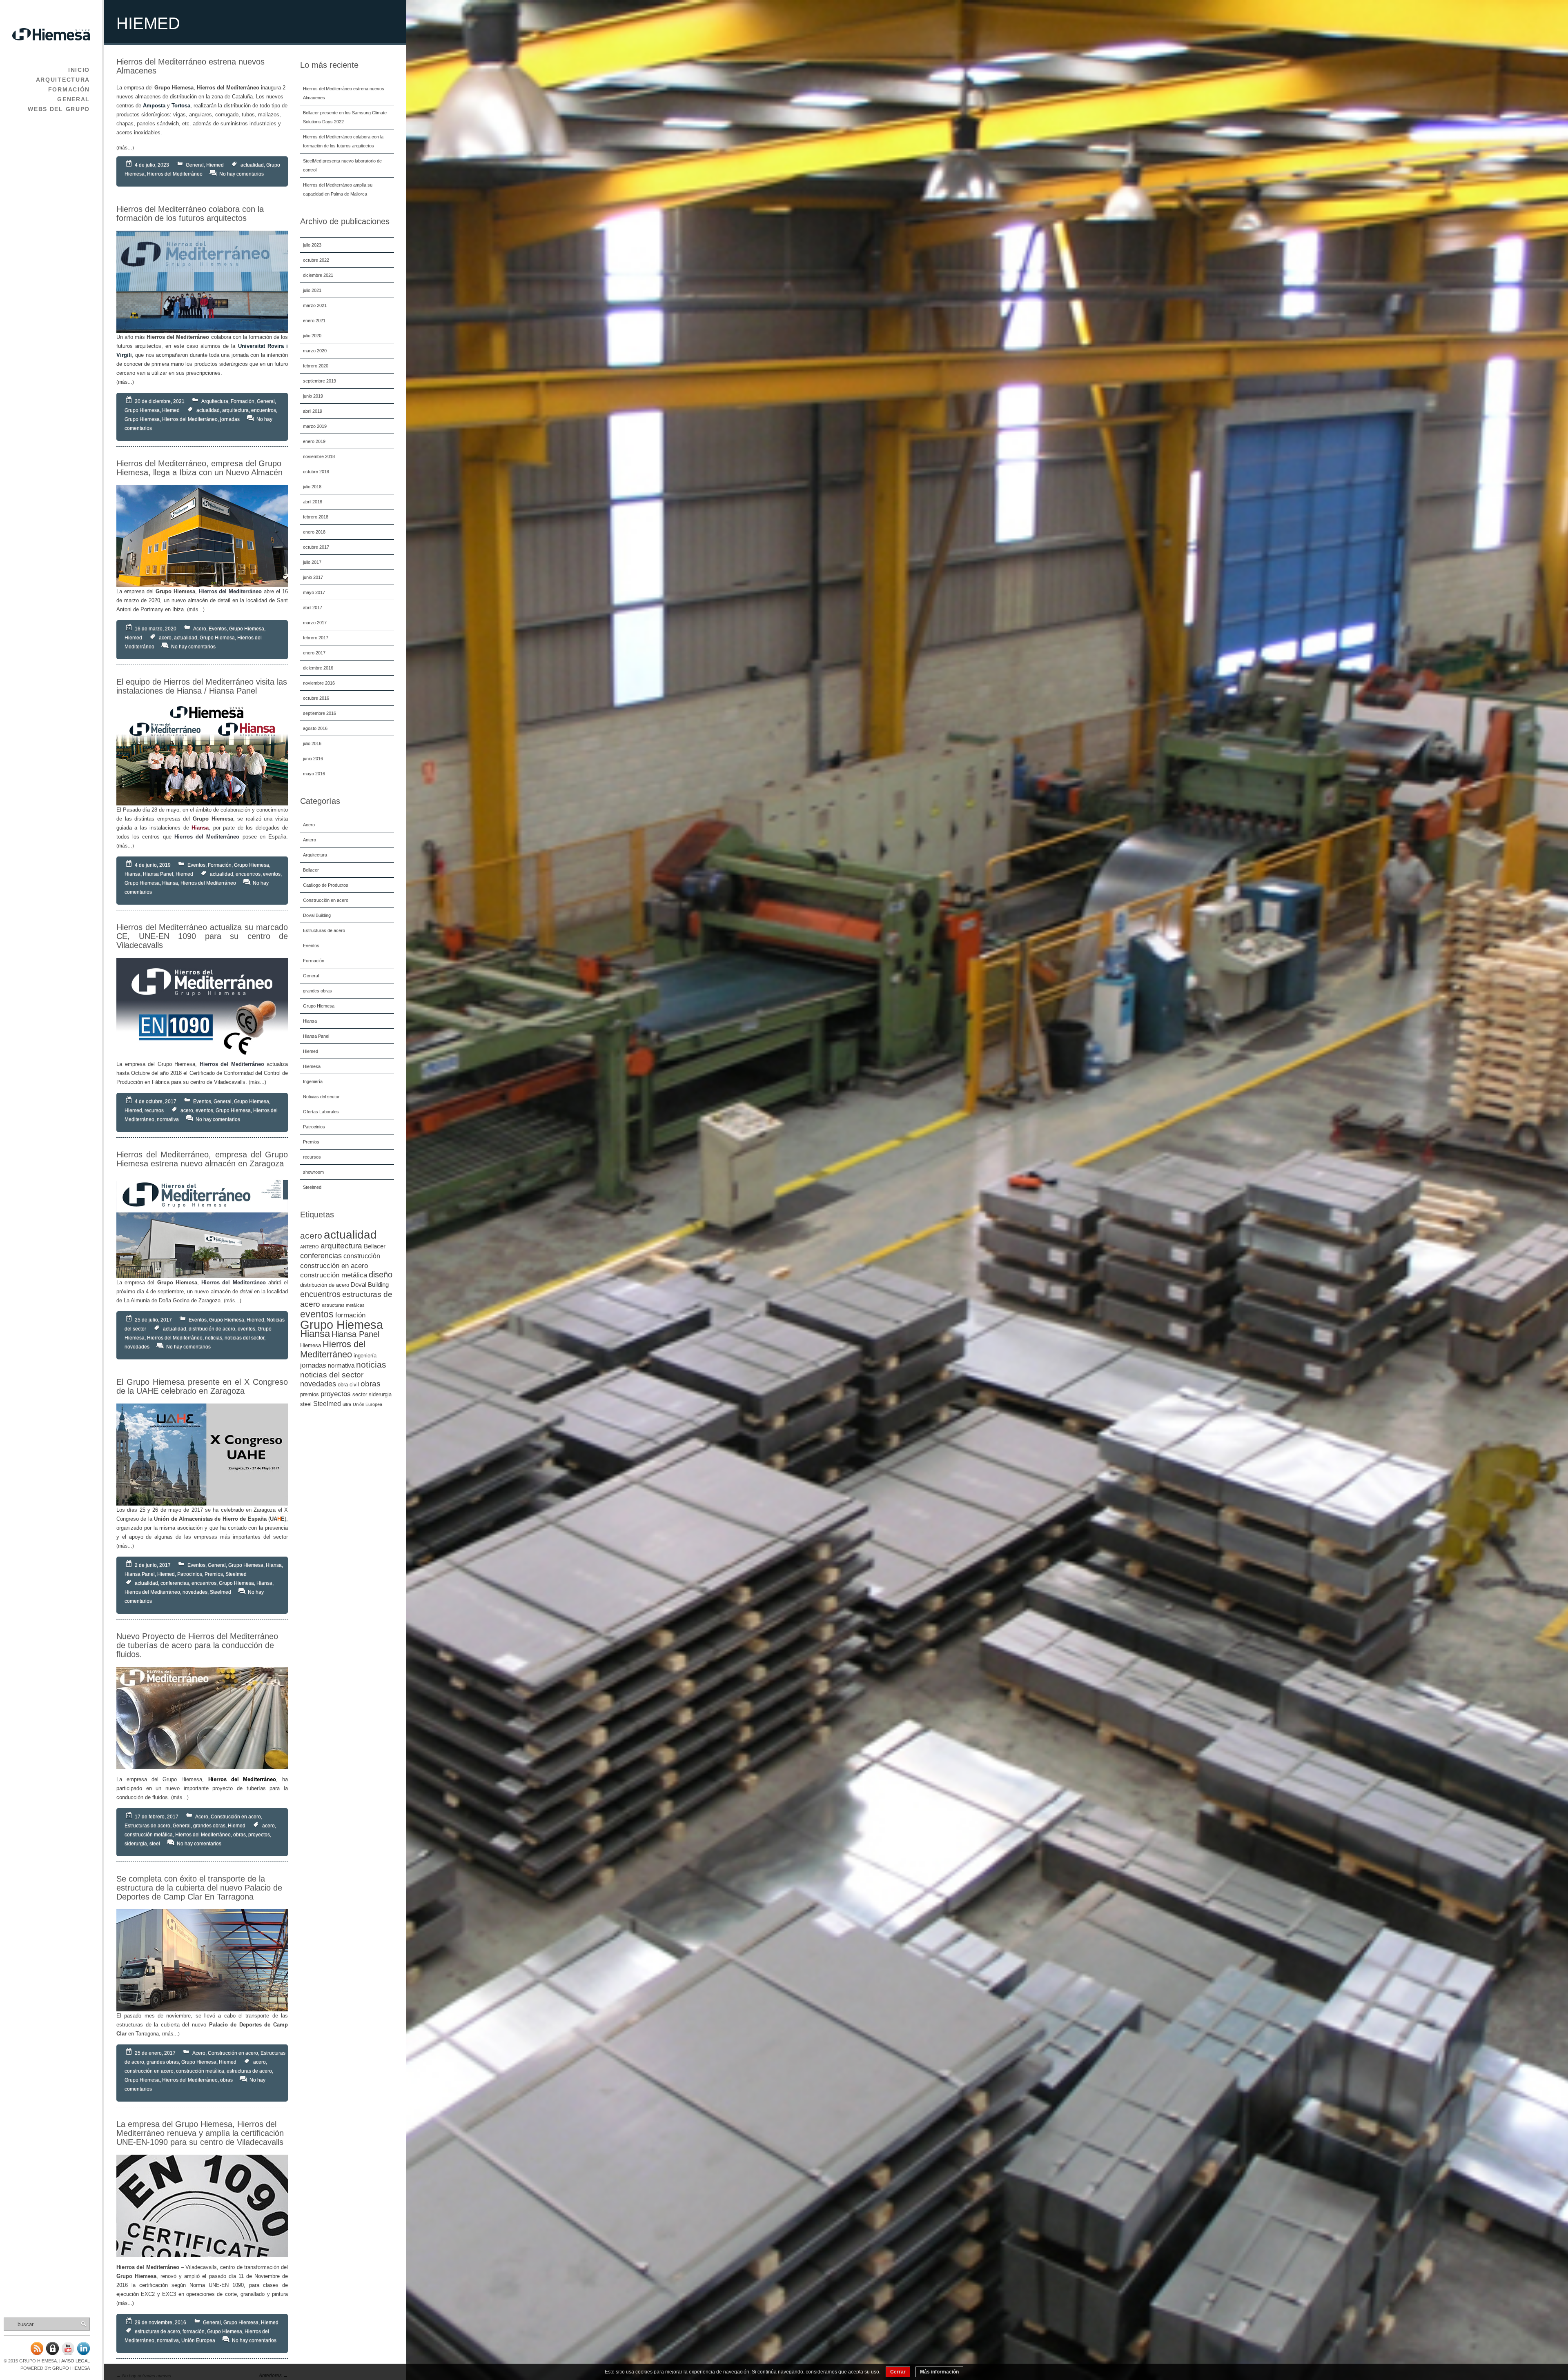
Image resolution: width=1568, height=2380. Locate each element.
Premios (311, 1142)
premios (310, 1394)
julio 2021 (312, 290)
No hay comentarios (242, 174)
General (73, 99)
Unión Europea (367, 1404)
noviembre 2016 (319, 683)
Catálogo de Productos (326, 885)
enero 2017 (314, 653)
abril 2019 (313, 411)
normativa (341, 1366)
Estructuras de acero (324, 930)
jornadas (313, 1365)
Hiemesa (312, 1066)
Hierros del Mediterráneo (333, 1349)
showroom (313, 1172)
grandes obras (317, 991)
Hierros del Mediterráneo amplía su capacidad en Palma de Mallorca (338, 189)
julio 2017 (312, 562)
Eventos (311, 945)
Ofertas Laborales (321, 1112)
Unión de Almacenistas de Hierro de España (210, 1519)
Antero (310, 840)
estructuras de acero (249, 2071)
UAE (277, 1519)
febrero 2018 (316, 517)
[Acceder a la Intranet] (52, 2353)
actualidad (350, 1235)
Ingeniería (313, 1081)
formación (350, 1315)
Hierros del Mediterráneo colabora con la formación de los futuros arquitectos (343, 141)
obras (371, 1384)
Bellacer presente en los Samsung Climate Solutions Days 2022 (345, 117)
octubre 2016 (316, 698)
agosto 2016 (315, 728)
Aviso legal (76, 2361)
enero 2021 (314, 320)
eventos (317, 1314)
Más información (939, 2372)
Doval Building (317, 915)
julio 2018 (312, 487)
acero (311, 1236)
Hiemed (311, 1051)
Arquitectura (63, 80)
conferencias (321, 1256)
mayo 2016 (314, 774)
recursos (312, 1157)
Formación (69, 89)
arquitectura (341, 1246)
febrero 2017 (316, 638)
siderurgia (380, 1394)
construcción (362, 1256)
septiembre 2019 (320, 381)
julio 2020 (312, 336)
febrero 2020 (316, 366)
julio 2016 (312, 743)
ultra (347, 1404)
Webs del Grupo (59, 109)
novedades (318, 1384)
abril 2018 (313, 502)
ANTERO (310, 1247)
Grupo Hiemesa (71, 2368)
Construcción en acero (326, 900)
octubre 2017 (316, 547)
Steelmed (312, 1187)
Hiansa (310, 1021)
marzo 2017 (315, 623)
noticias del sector (332, 1375)
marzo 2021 (315, 305)
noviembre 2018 (319, 456)
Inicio (79, 70)
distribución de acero (325, 1285)
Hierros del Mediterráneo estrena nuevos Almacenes (344, 93)
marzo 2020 (315, 351)
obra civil (348, 1385)
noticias (371, 1365)
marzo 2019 (315, 426)
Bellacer (311, 870)
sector (360, 1394)
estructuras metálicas (343, 1305)
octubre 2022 (316, 260)
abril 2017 (313, 607)
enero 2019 (314, 441)
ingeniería (365, 1356)
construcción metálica (334, 1275)
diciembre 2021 (318, 275)
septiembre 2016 (320, 713)
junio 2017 (313, 577)
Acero (309, 825)
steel (306, 1404)
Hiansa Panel (316, 1036)
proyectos (336, 1394)
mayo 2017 (314, 592)
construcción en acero (334, 1266)
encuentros (320, 1294)
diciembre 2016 (318, 668)
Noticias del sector (321, 1097)
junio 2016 (313, 758)
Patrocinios (314, 1127)
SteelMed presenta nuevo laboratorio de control (342, 165)
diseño (381, 1275)
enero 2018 (314, 532)
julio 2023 (312, 245)
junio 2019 (313, 396)
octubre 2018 (316, 472)
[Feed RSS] (37, 2353)
